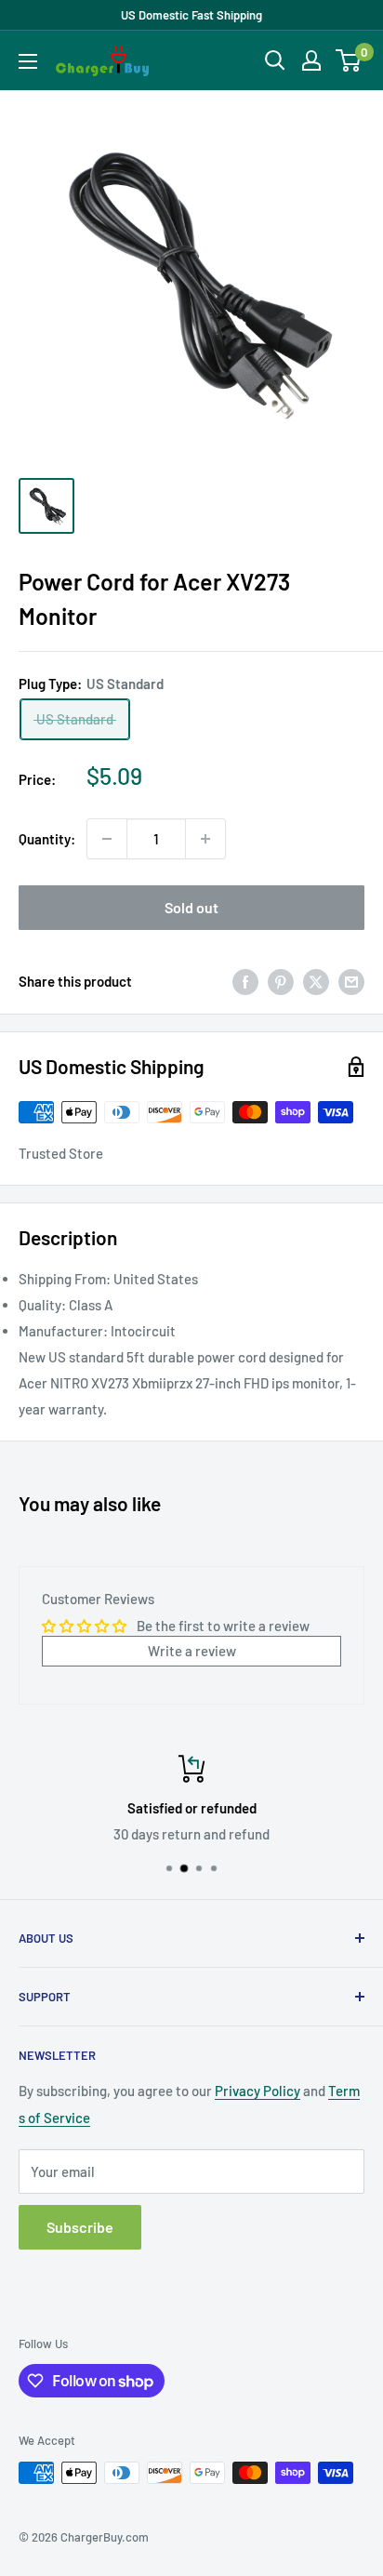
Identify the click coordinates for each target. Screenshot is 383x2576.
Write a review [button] (192, 1651)
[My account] (311, 60)
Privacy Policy (258, 2091)
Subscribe (80, 2227)
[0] (349, 60)
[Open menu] (28, 61)
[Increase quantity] (205, 839)
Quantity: (47, 839)
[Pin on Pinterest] (281, 981)
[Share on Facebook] (245, 981)
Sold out (191, 907)
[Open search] (275, 60)
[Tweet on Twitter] (316, 981)
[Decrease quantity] (107, 839)
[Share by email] (351, 981)
